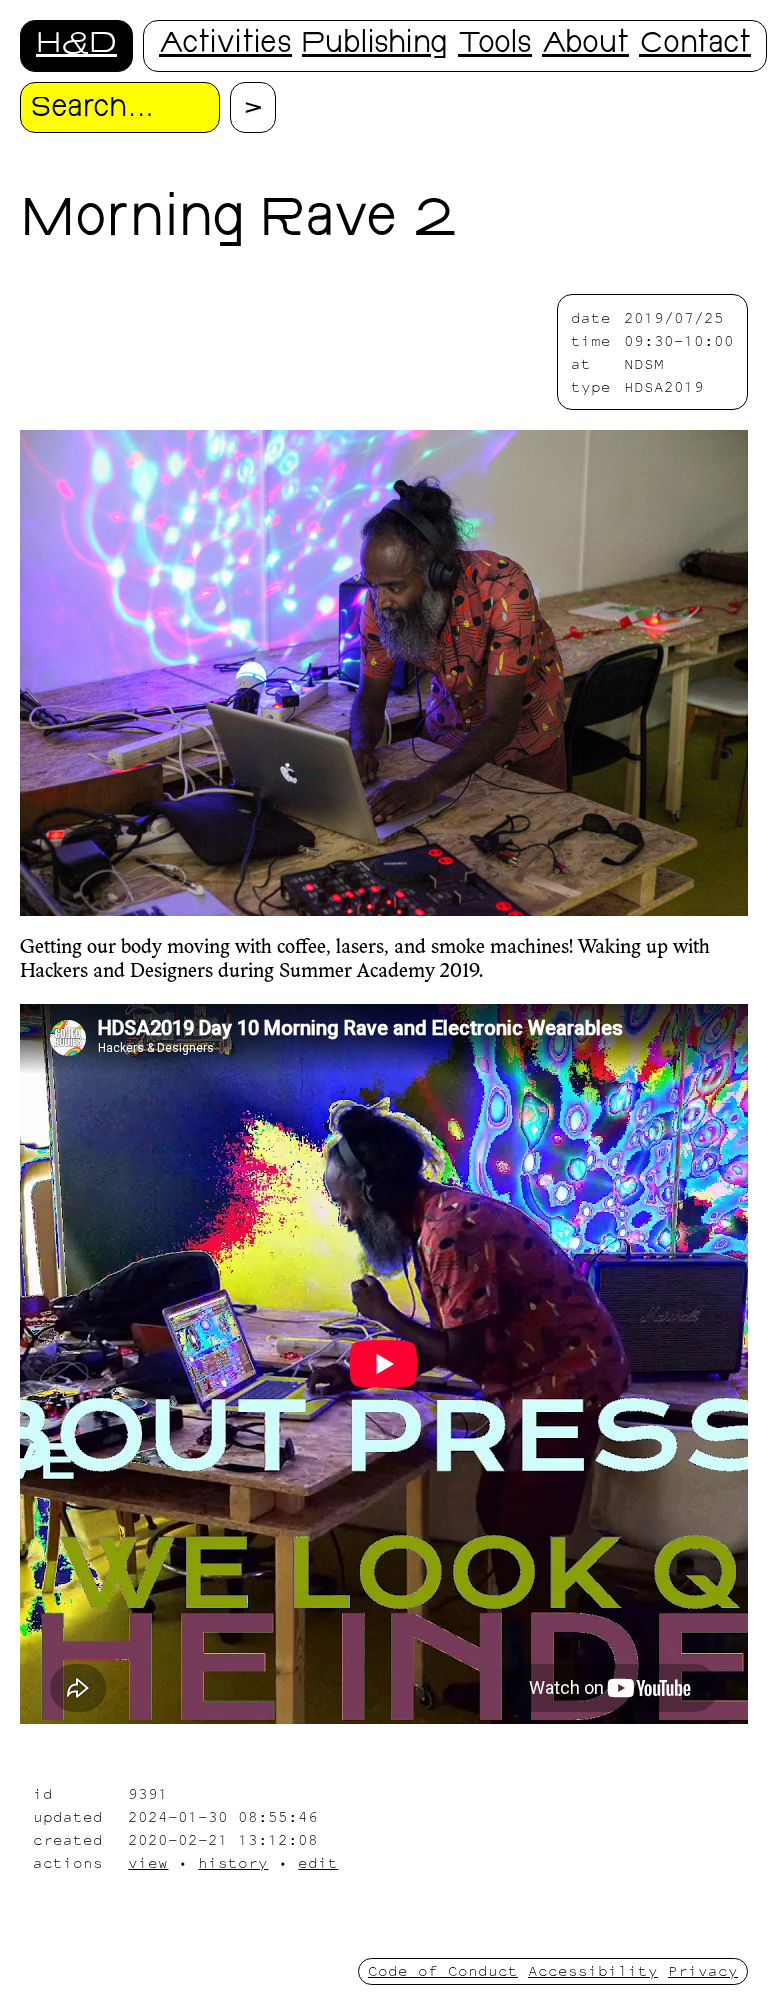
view (148, 1862)
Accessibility (593, 1970)
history (233, 1862)
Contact (695, 45)
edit (318, 1862)
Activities (225, 45)
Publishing (375, 45)
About (585, 45)
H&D (76, 45)
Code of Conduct (443, 1970)
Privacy (703, 1970)
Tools (495, 45)
